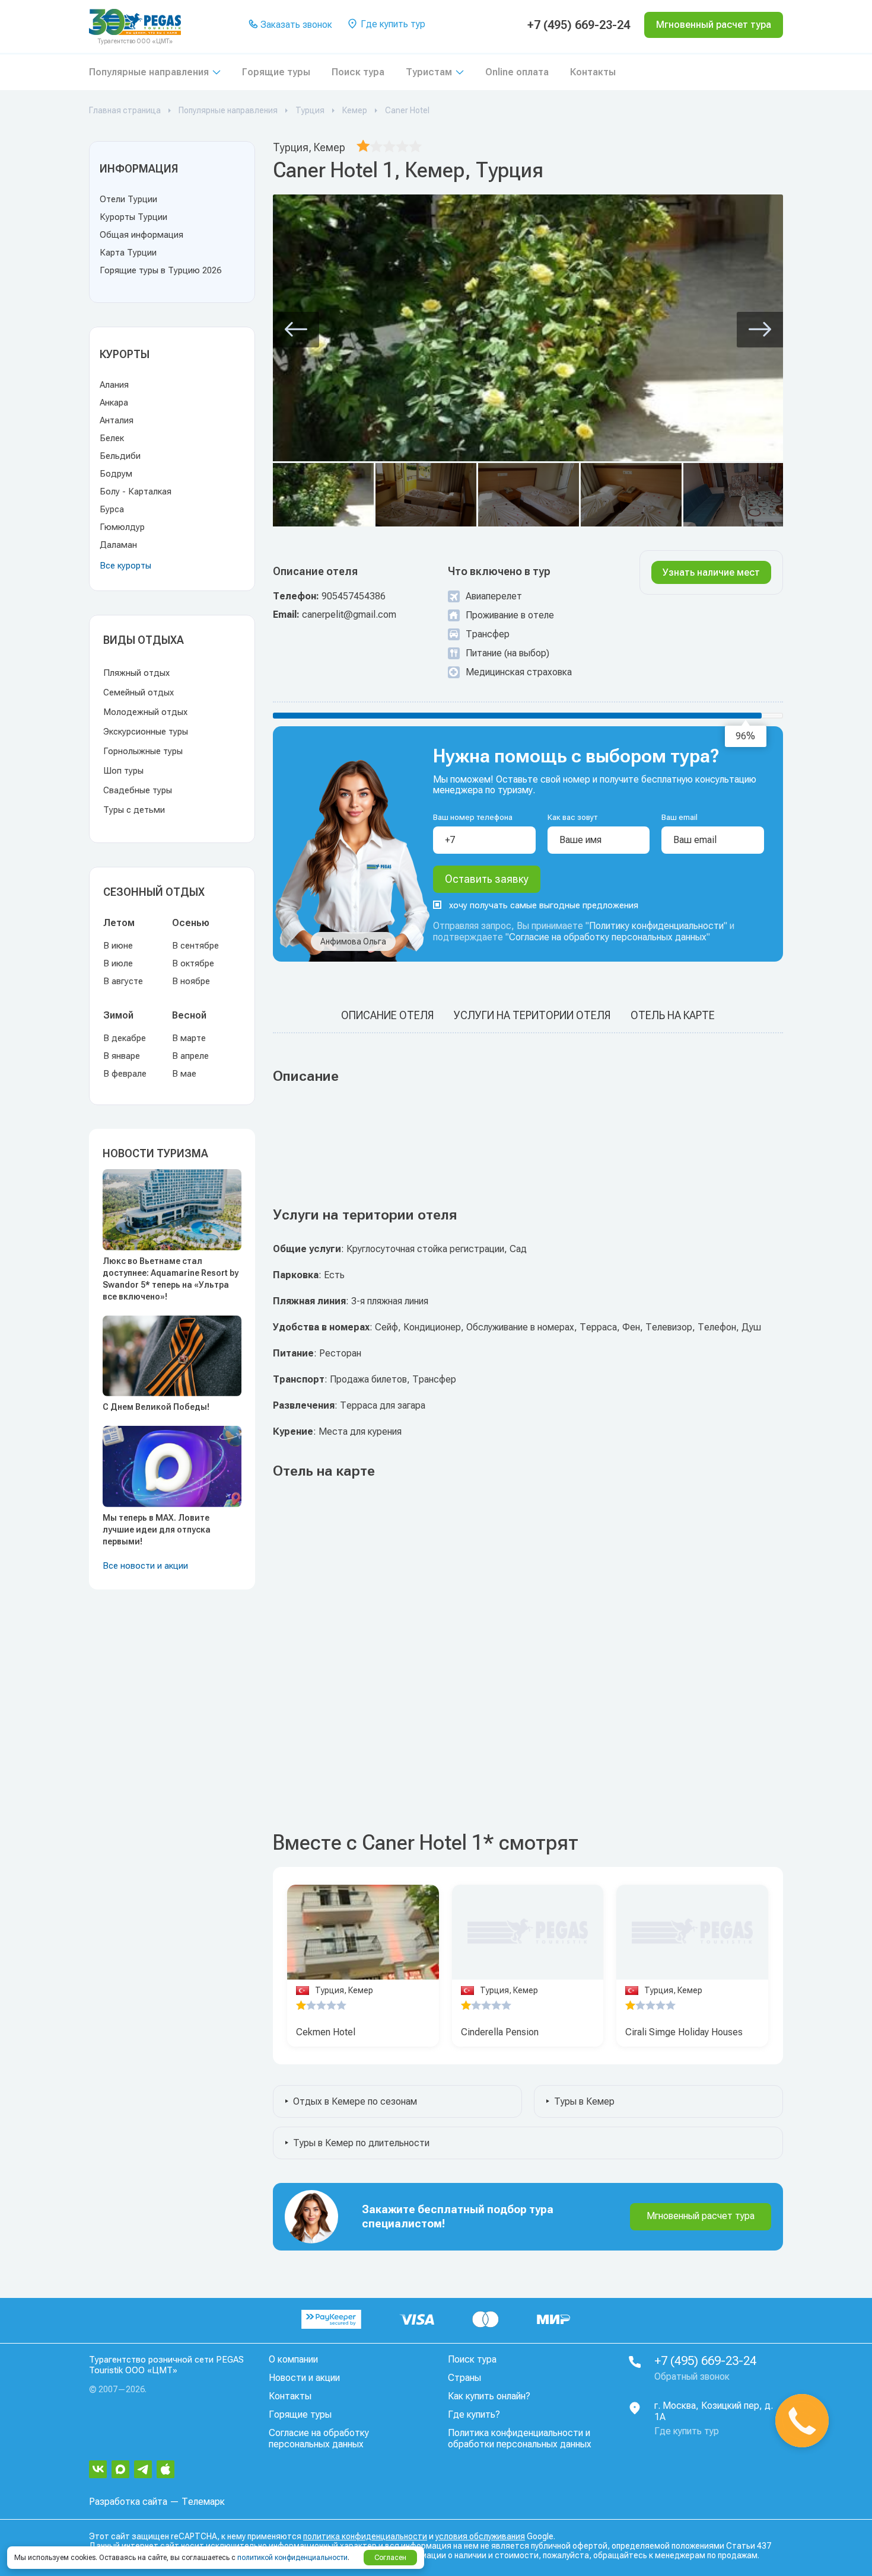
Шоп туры (123, 771)
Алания (114, 385)
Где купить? (474, 2414)
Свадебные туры (138, 790)
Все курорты (125, 566)
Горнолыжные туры (143, 751)
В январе (122, 1056)
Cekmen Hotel (326, 2032)
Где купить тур (392, 24)
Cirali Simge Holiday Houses (684, 2032)
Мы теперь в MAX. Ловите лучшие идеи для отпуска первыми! (157, 1530)
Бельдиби (120, 456)
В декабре (125, 1038)
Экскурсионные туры (146, 732)
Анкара (114, 403)
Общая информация (141, 235)
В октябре (193, 963)
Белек (112, 438)
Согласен (390, 2558)
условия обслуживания (480, 2536)
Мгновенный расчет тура (701, 2216)
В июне (118, 946)
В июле (118, 963)
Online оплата (517, 72)
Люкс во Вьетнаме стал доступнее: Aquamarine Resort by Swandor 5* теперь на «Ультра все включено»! (171, 1279)
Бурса (112, 509)
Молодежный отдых (145, 712)
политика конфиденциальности (365, 2536)
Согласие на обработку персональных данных (608, 937)
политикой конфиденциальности (292, 2558)
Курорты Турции (133, 217)
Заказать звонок (295, 25)
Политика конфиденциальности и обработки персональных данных (520, 2438)
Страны (464, 2378)
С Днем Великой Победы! (156, 1407)
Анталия (117, 420)
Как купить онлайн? (489, 2396)
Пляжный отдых (136, 673)
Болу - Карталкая (136, 491)
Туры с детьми (134, 810)
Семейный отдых (139, 692)
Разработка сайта (128, 2502)
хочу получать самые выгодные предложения (544, 905)
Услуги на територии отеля (532, 1015)
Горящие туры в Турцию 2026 (160, 270)
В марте (189, 1038)
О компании (293, 2359)
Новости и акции (304, 2378)
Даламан (118, 545)
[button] (296, 330)
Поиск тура (358, 72)
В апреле (190, 1056)
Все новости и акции (145, 1566)
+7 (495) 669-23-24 (579, 25)
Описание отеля (387, 1015)
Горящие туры (276, 72)
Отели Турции (128, 199)
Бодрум (116, 474)
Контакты (593, 72)
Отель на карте (673, 1015)
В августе (123, 981)
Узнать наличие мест (711, 572)
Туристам (429, 72)
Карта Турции (128, 253)
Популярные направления (149, 72)
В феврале (125, 1074)
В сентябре (195, 946)
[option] (363, 1932)
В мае (184, 1074)
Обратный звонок (692, 2377)
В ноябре (191, 981)
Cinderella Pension (500, 2032)
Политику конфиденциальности (656, 926)
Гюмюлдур (122, 527)
